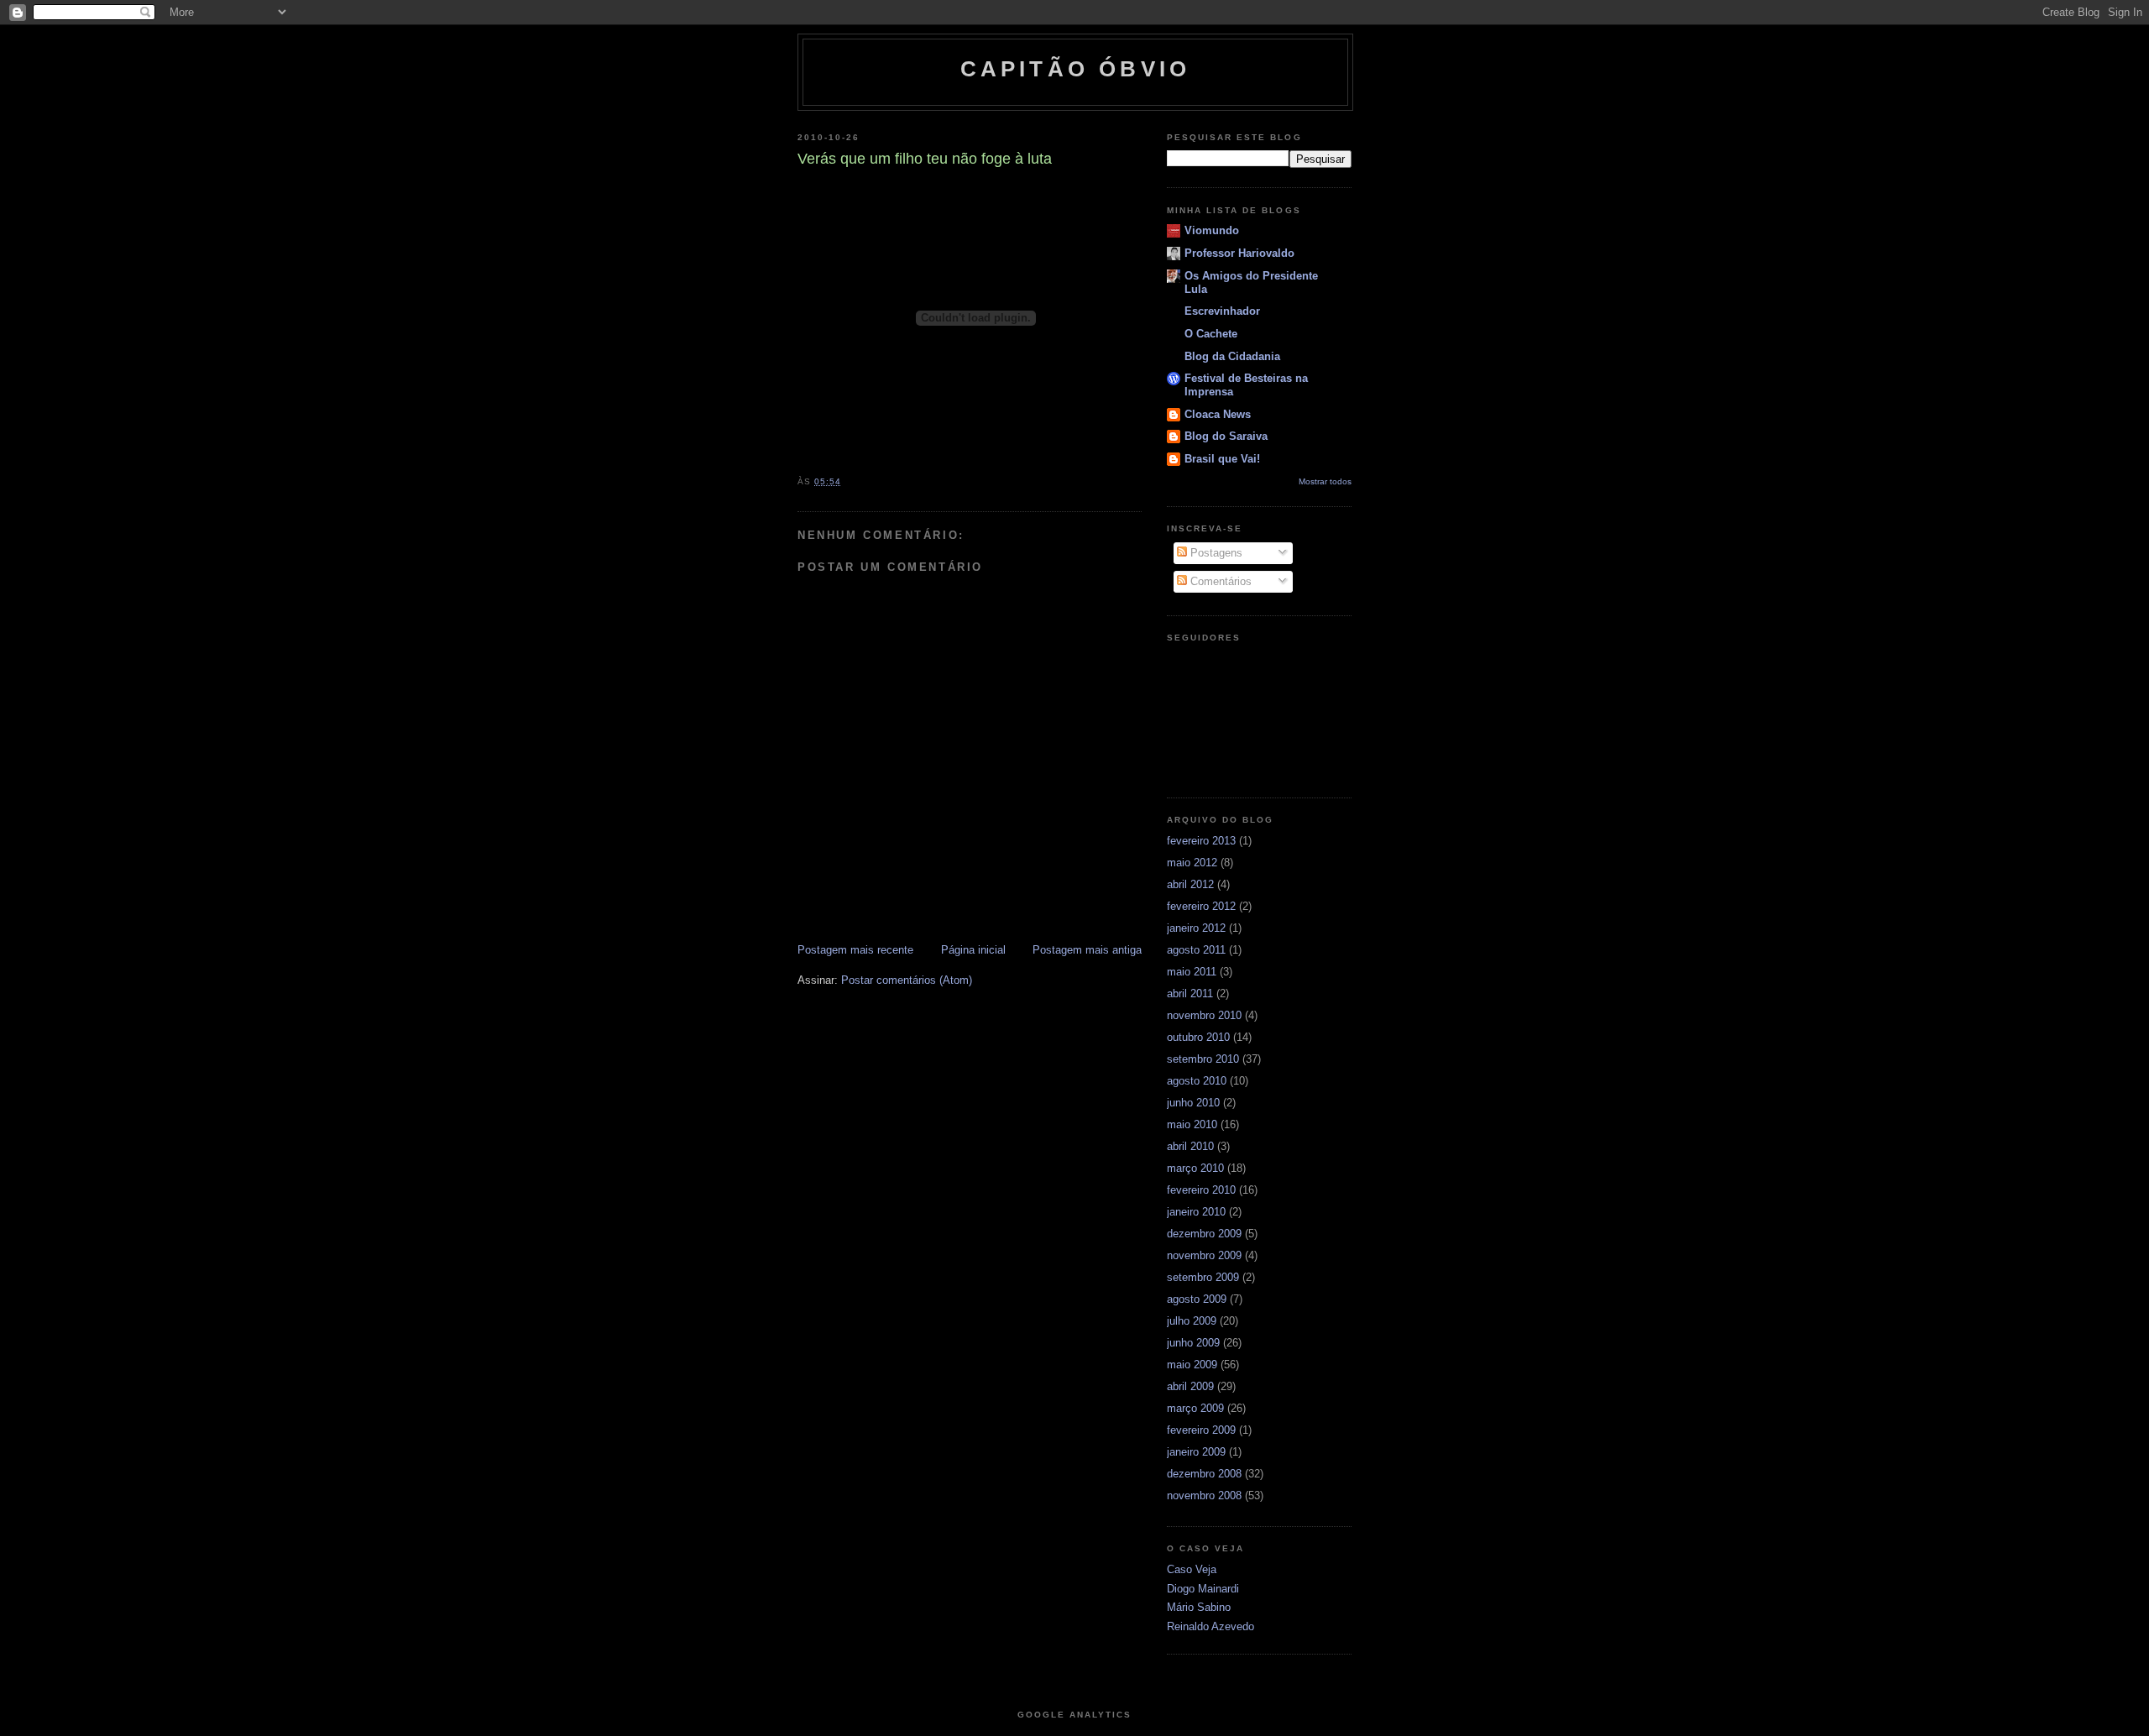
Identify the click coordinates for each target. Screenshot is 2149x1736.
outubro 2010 (1198, 1037)
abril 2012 (1190, 884)
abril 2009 (1190, 1386)
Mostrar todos (1325, 481)
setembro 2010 (1203, 1059)
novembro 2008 (1204, 1495)
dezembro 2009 (1204, 1234)
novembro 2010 (1204, 1015)
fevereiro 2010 (1201, 1190)
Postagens (1215, 553)
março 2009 (1195, 1408)
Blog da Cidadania (1232, 356)
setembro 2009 (1203, 1277)
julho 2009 (1192, 1321)
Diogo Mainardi (1203, 1589)
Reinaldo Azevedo (1210, 1626)
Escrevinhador (1222, 311)
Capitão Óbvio (1076, 69)
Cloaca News (1218, 414)
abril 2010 (1190, 1146)
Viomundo (1212, 230)
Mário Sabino (1199, 1607)
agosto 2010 (1197, 1081)
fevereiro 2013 (1201, 841)
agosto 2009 (1197, 1299)
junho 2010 (1193, 1103)
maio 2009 (1192, 1365)
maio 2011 (1192, 972)
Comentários (1219, 581)
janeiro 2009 (1196, 1452)
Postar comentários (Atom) (907, 980)
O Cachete (1211, 334)
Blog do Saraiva (1226, 436)
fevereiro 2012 (1201, 906)
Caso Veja (1192, 1569)
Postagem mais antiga (1087, 950)
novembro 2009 (1204, 1255)
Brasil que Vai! (1222, 459)
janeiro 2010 (1196, 1212)
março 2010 (1195, 1168)
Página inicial (973, 950)
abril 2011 (1190, 993)
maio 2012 (1192, 863)
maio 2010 (1192, 1124)
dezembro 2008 (1204, 1474)
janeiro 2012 (1196, 928)
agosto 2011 (1196, 950)
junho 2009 (1193, 1343)
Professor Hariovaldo (1239, 253)
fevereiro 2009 (1201, 1430)
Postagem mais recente (855, 950)
